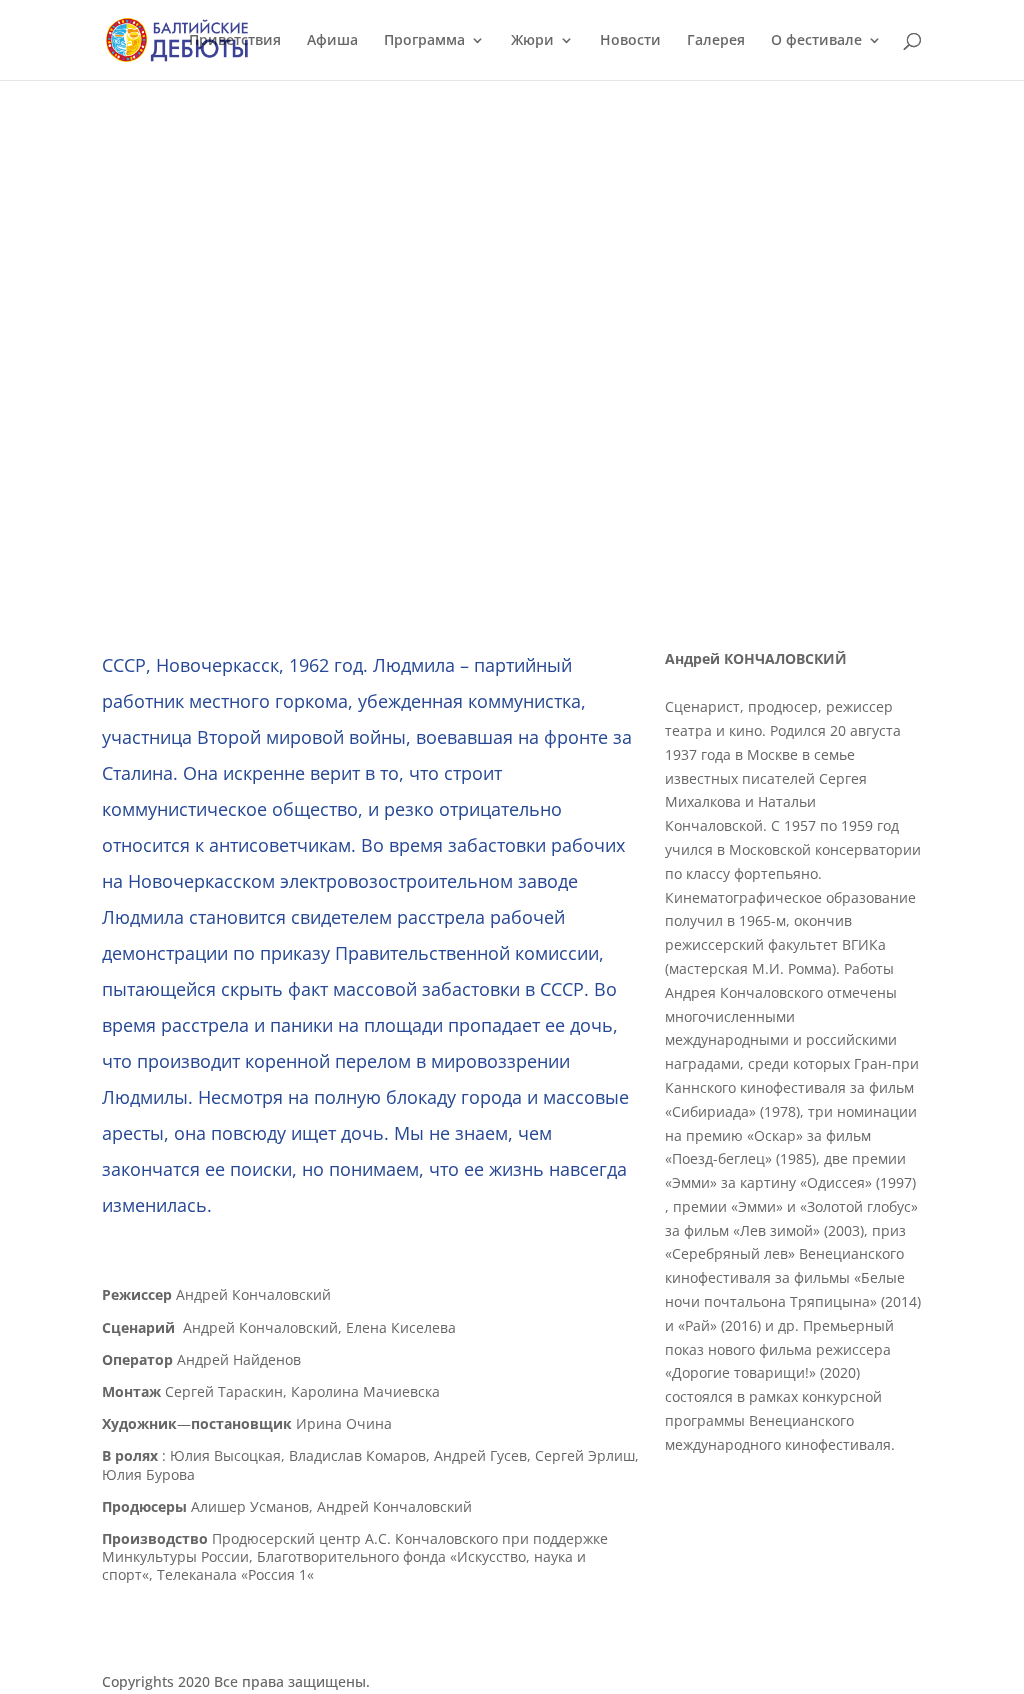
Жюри (532, 41)
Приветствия (235, 41)
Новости (630, 41)
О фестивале (816, 41)
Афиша (332, 41)
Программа (424, 41)
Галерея (716, 41)
